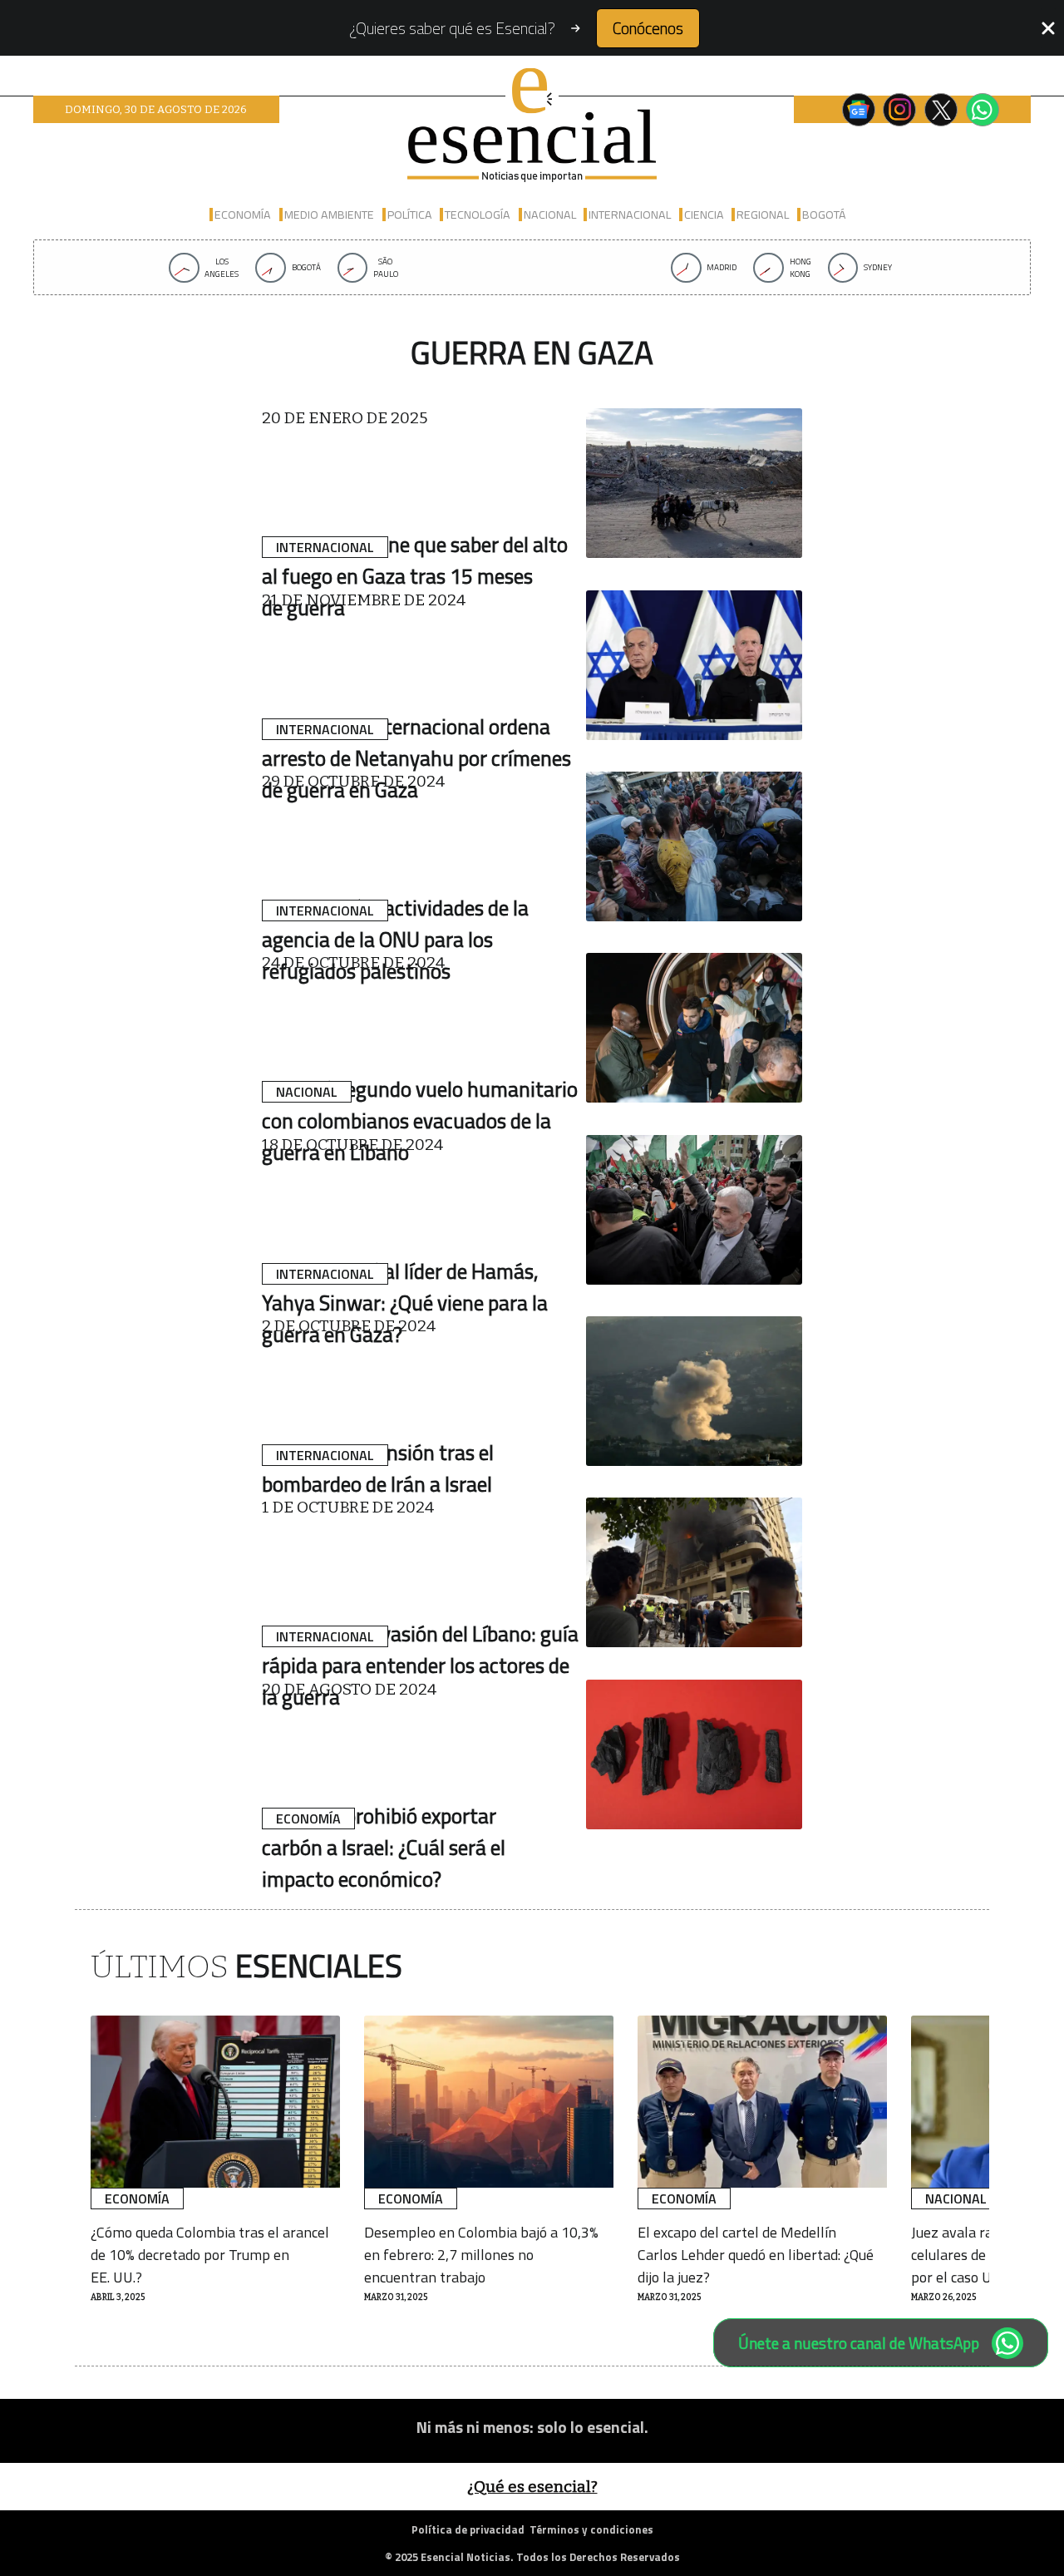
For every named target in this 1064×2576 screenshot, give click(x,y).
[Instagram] (899, 110)
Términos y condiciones (591, 2529)
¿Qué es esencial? (532, 2487)
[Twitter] (941, 110)
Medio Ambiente (329, 215)
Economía (243, 215)
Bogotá (824, 215)
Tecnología (478, 215)
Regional (763, 215)
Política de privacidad (468, 2529)
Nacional (550, 215)
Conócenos (648, 28)
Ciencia (704, 215)
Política (410, 215)
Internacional (630, 215)
